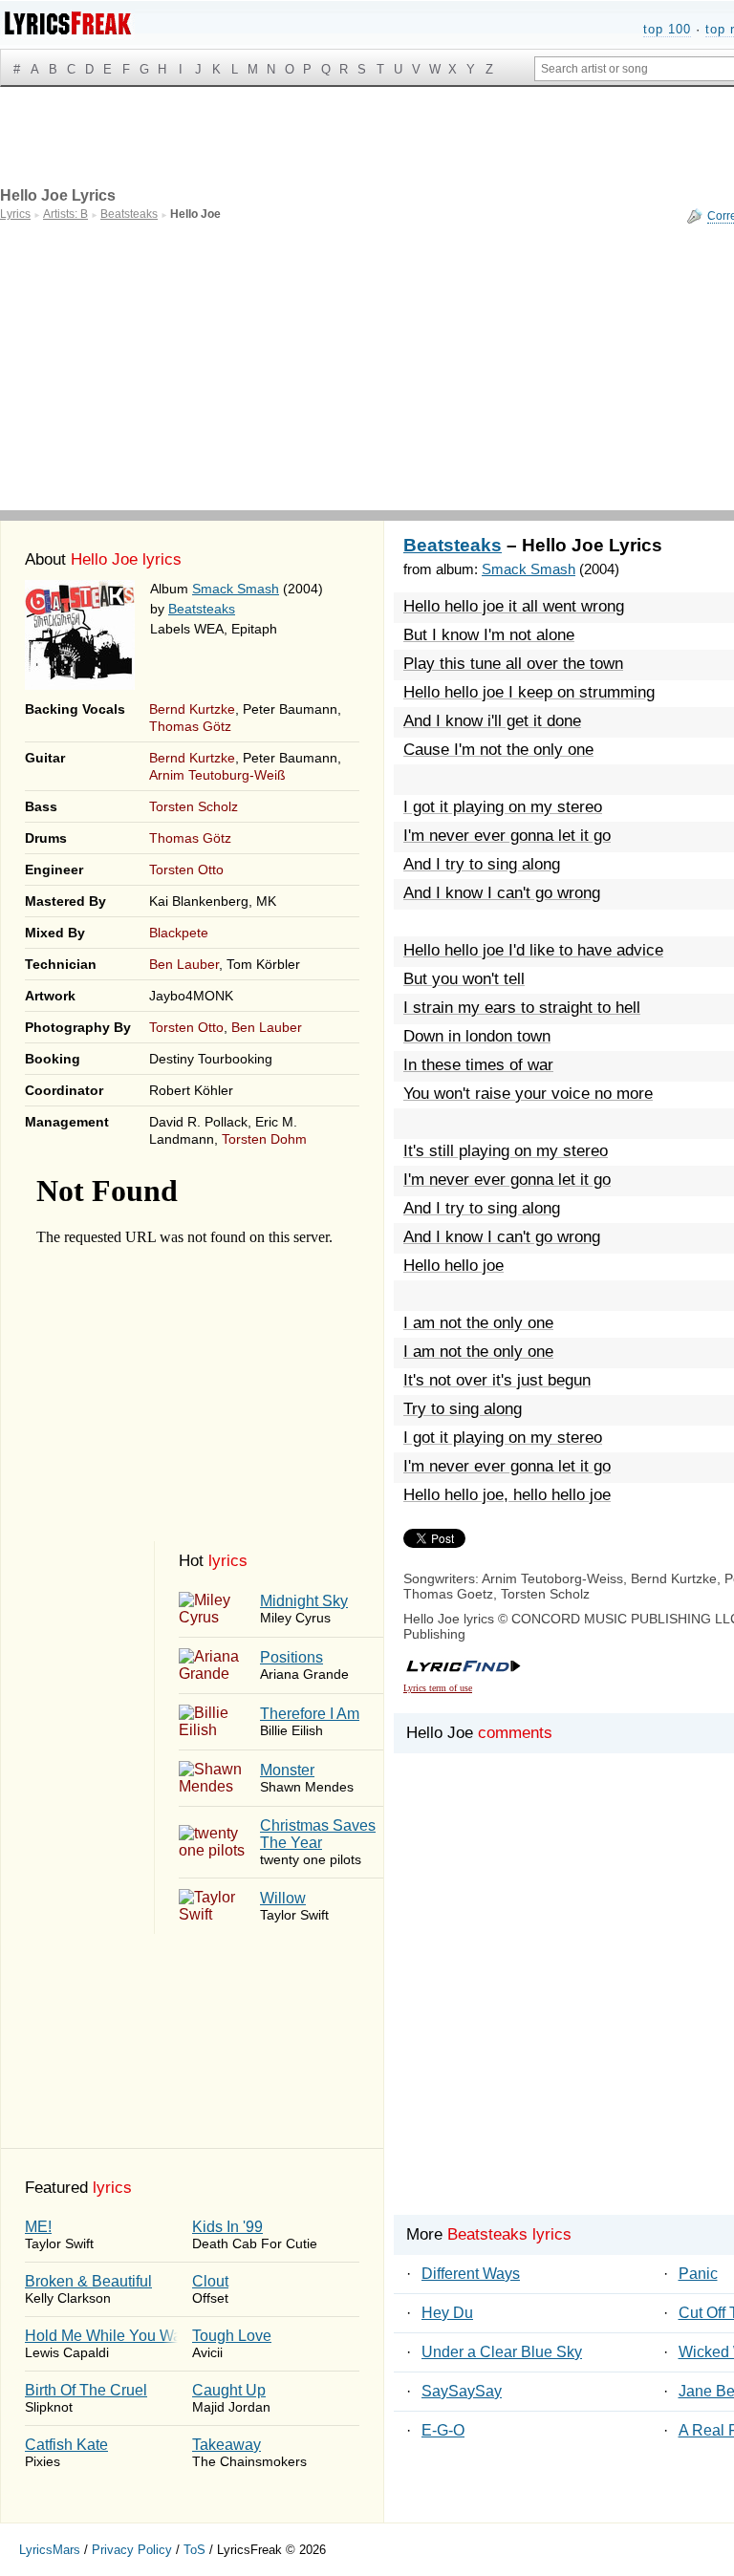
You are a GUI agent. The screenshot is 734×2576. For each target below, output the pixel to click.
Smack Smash (236, 589)
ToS (194, 2550)
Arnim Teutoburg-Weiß (217, 775)
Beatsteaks (202, 609)
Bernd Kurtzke (192, 709)
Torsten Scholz (194, 806)
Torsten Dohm (264, 1139)
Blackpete (179, 933)
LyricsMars (50, 2550)
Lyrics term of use (438, 1688)
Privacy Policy (132, 2550)
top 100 (667, 29)
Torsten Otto (186, 869)
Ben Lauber (184, 964)
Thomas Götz (190, 726)
